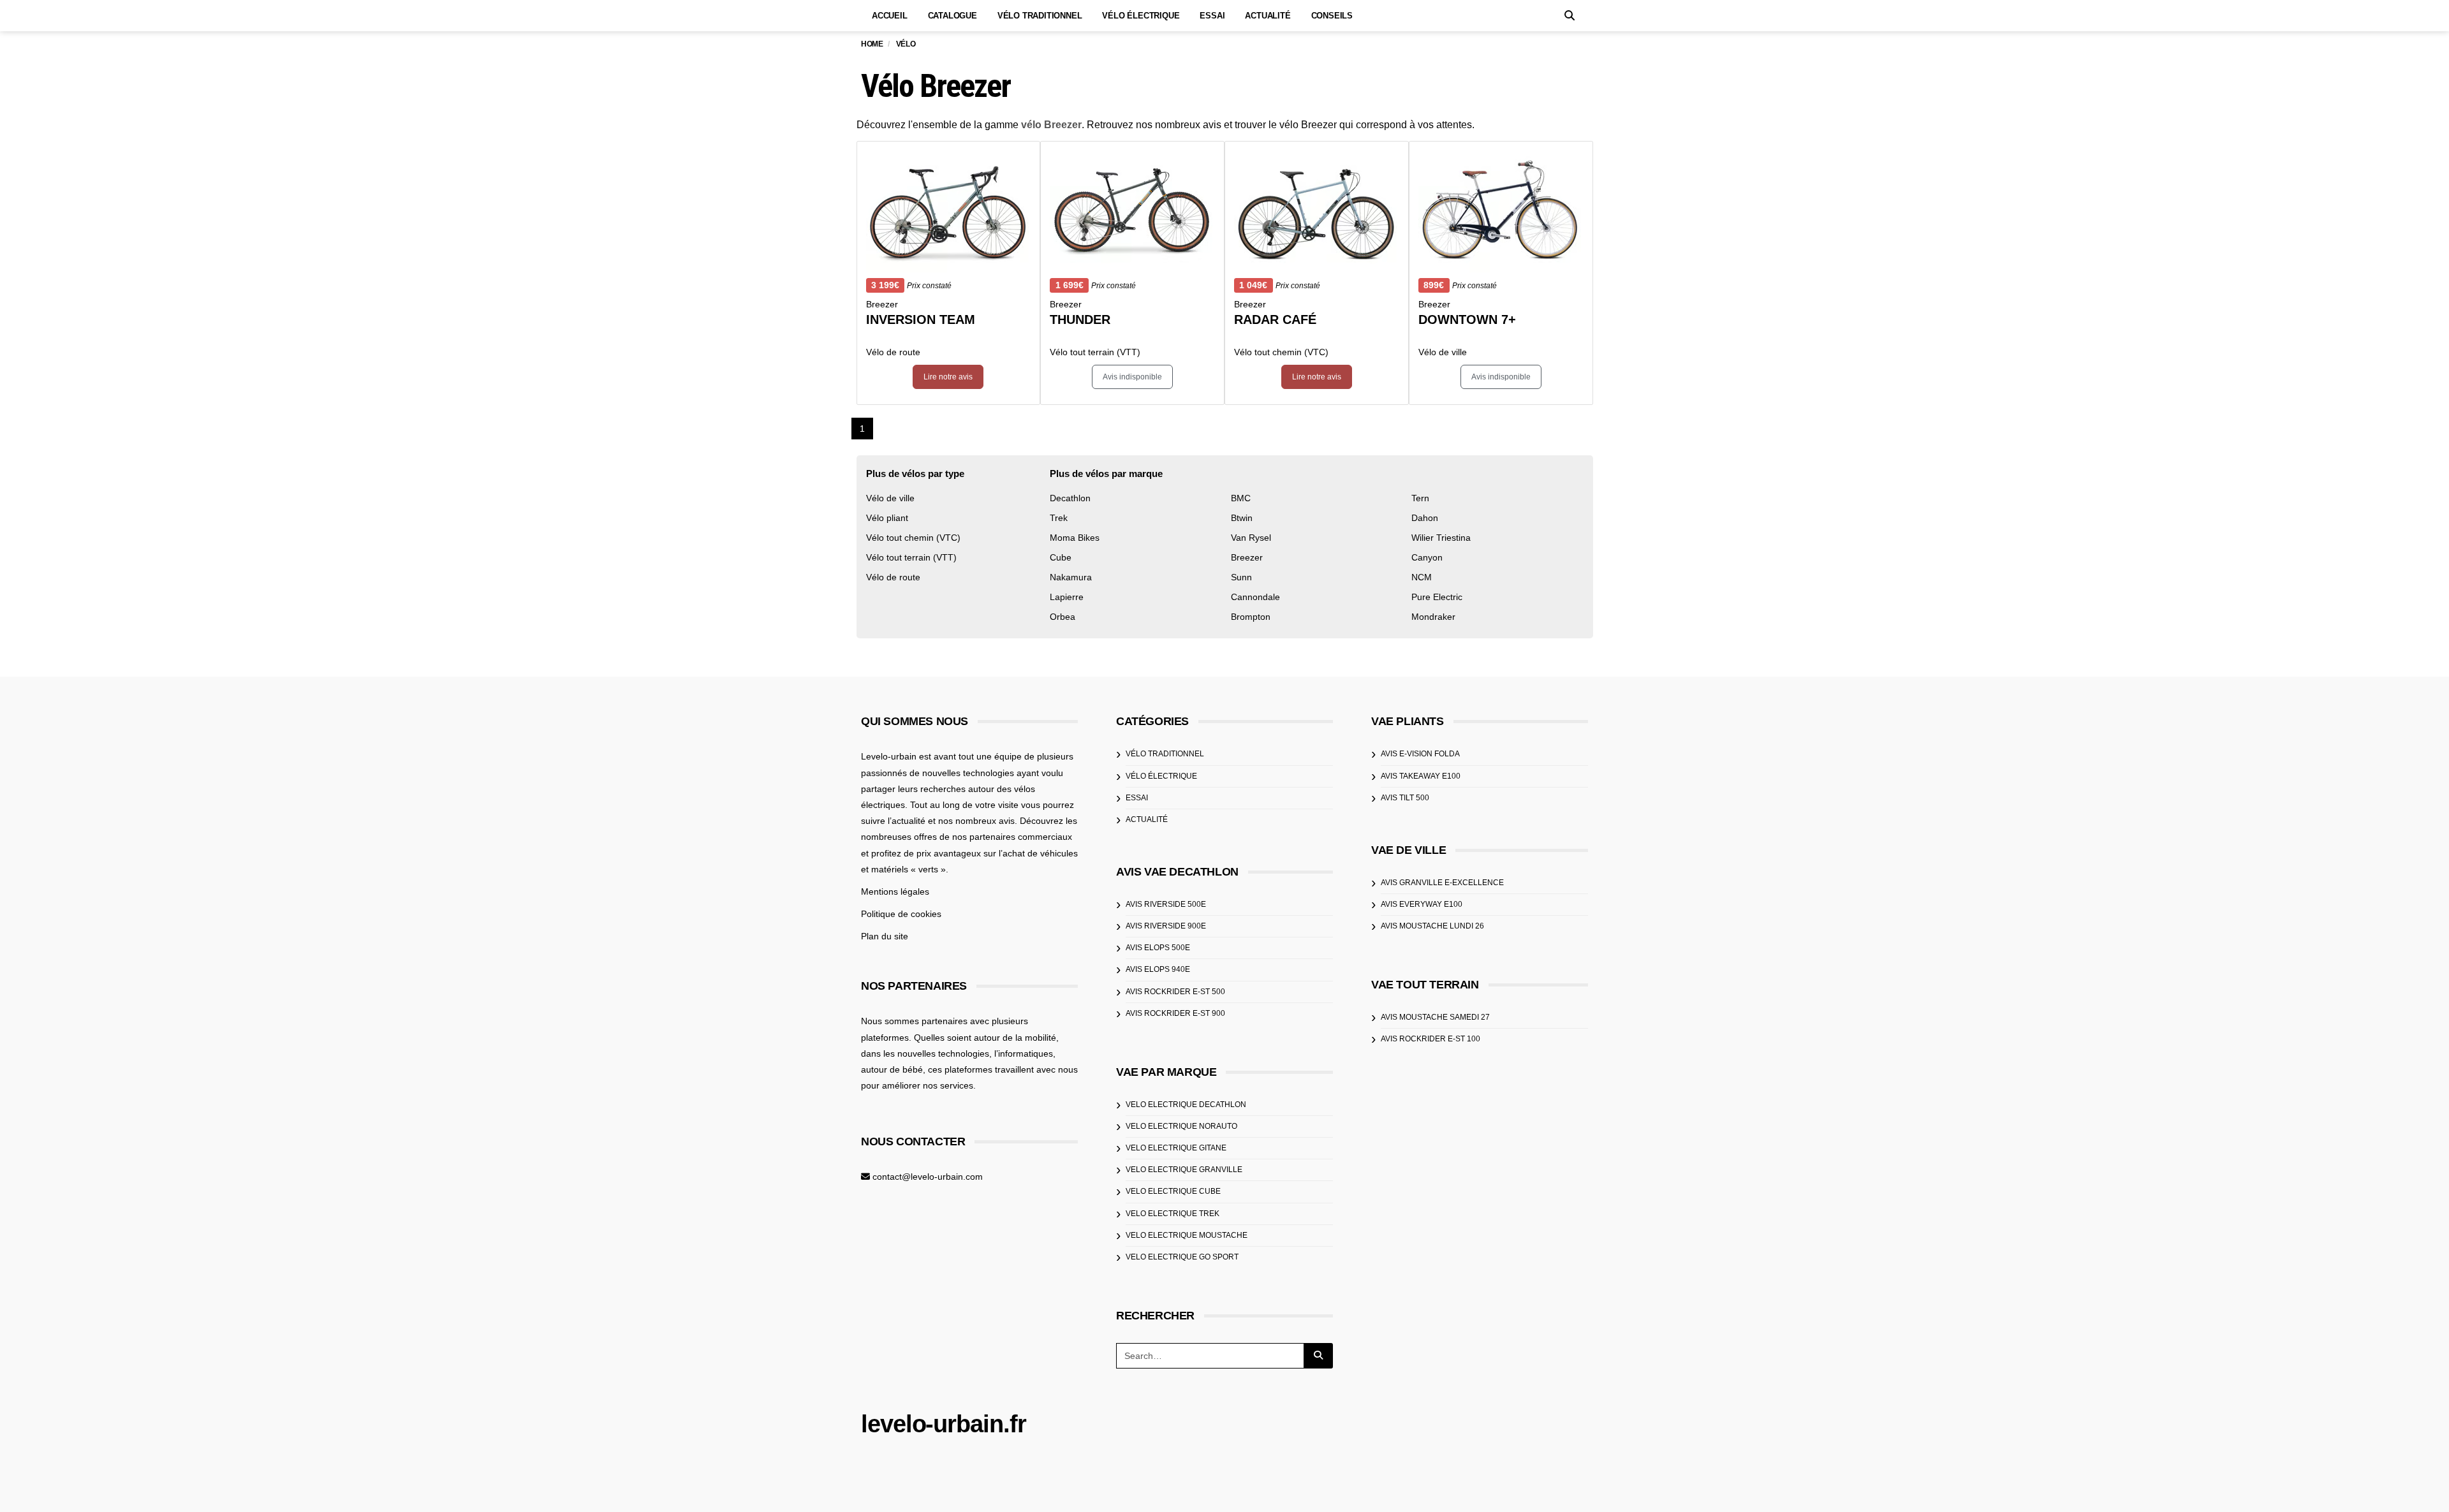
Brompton (1251, 617)
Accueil (890, 16)
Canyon (1427, 557)
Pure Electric (1437, 597)
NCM (1422, 577)
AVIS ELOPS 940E (1158, 969)
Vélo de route (893, 577)
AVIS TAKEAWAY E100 (1421, 776)
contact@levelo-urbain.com (928, 1177)
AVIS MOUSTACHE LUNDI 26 (1432, 926)
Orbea (1063, 617)
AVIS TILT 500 (1405, 798)
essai (1137, 798)
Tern (1420, 498)
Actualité (1268, 16)
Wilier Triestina (1441, 538)
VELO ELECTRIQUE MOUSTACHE (1187, 1235)
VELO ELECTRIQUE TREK (1173, 1214)
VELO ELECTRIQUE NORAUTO (1181, 1126)
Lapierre (1067, 597)
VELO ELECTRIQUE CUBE (1173, 1191)
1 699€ (1070, 285)
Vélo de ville (890, 498)
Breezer (1247, 557)
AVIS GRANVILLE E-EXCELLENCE (1442, 883)
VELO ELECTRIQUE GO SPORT (1182, 1257)
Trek (1059, 518)
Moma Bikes (1075, 538)
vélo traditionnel (1165, 754)
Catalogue (952, 16)
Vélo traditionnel (1040, 16)
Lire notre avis (948, 377)
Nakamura (1071, 577)
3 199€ (885, 285)
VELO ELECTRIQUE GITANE (1176, 1148)
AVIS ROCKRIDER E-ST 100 (1430, 1039)
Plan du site (885, 936)
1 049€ (1253, 285)
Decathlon (1070, 498)
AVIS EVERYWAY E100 (1422, 904)
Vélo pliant (887, 518)
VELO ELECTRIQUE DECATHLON (1186, 1105)
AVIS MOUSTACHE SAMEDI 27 (1435, 1017)
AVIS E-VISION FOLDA (1420, 754)
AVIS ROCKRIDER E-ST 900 (1175, 1013)
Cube (1061, 557)
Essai (1212, 16)
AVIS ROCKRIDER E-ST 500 (1175, 992)
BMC (1241, 498)
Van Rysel (1251, 538)
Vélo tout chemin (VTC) (913, 538)
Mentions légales (895, 892)
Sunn (1241, 577)
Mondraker (1433, 617)
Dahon (1425, 518)
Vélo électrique (1141, 16)
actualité (1147, 819)
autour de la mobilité (1015, 1038)
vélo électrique (1161, 776)
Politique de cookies (901, 914)
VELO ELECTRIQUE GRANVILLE (1184, 1170)
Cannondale (1255, 597)
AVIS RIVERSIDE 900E (1166, 926)
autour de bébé (892, 1069)
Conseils (1332, 16)
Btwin (1242, 518)
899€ (1434, 285)
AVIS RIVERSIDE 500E (1166, 904)
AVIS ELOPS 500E (1158, 948)
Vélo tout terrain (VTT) (911, 557)
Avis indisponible (1132, 377)
